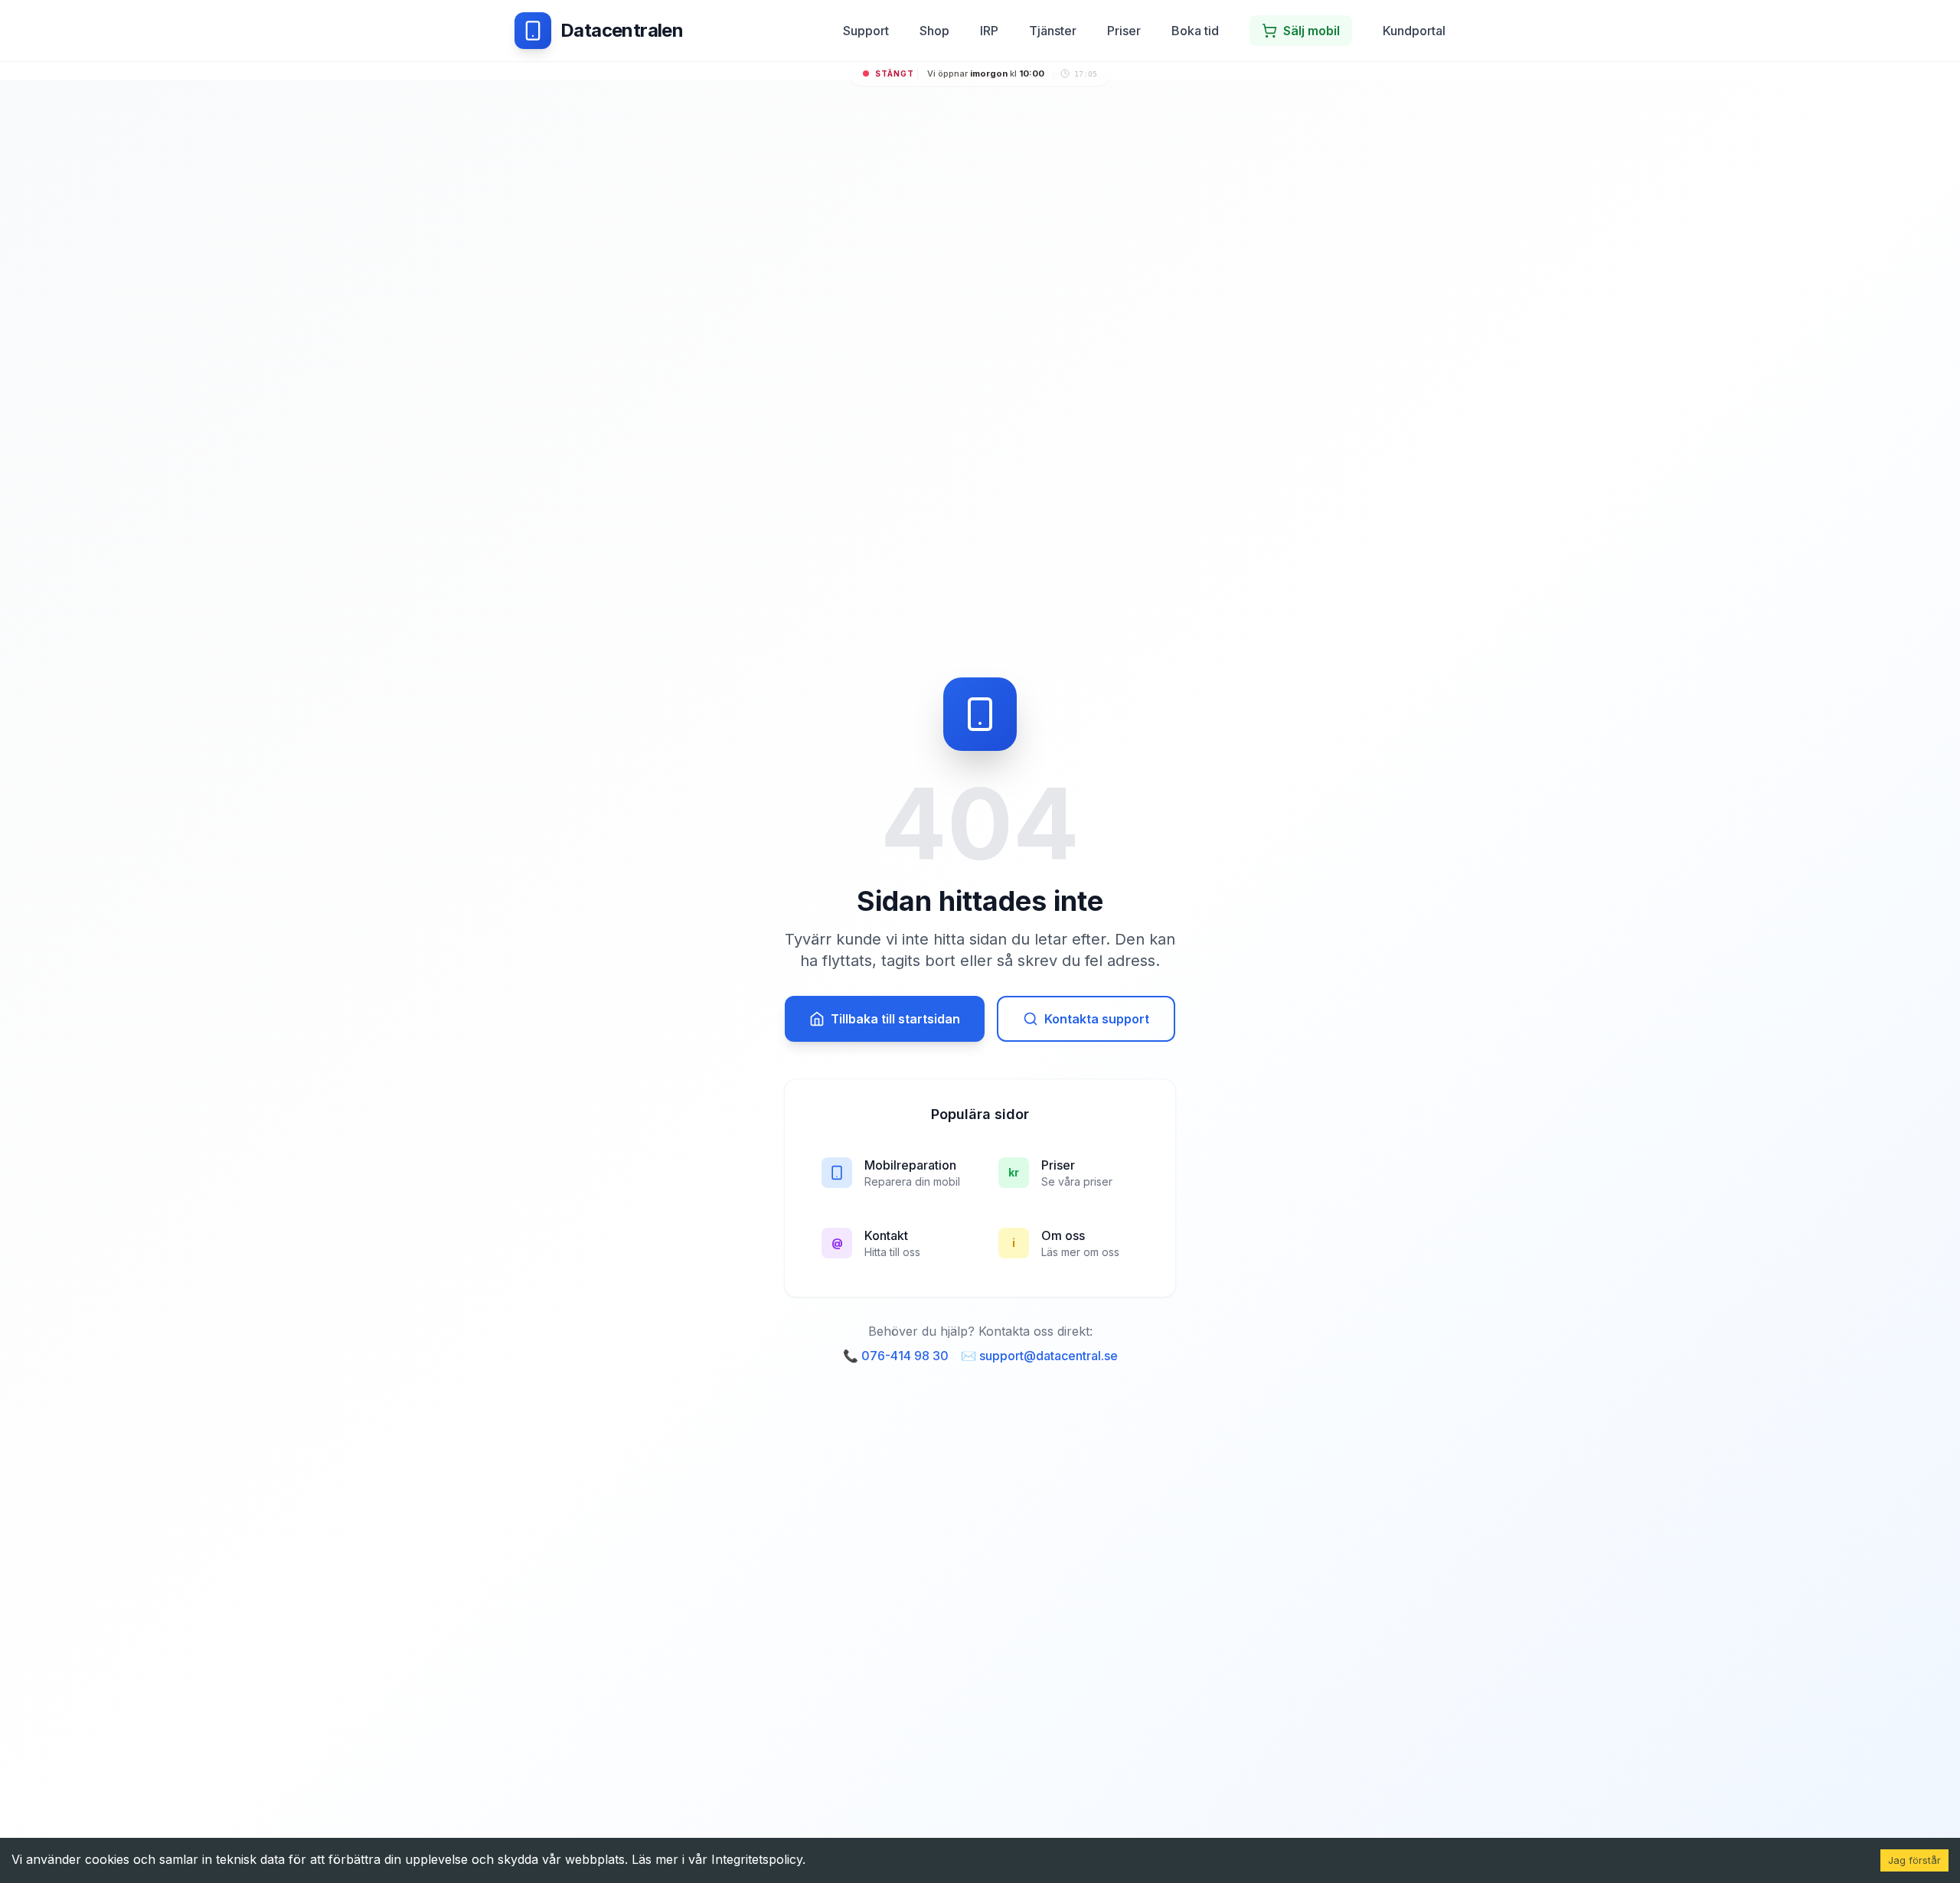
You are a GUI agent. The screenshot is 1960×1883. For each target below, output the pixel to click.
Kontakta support (1097, 1019)
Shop (934, 31)
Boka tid (1195, 31)
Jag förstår (1914, 1860)
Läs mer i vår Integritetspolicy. (719, 1859)
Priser (1124, 31)
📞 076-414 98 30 (896, 1356)
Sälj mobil (1312, 31)
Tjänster (1053, 31)
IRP (989, 31)
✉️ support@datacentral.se (1039, 1356)
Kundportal (1414, 31)
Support (866, 31)
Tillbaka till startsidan (895, 1019)
